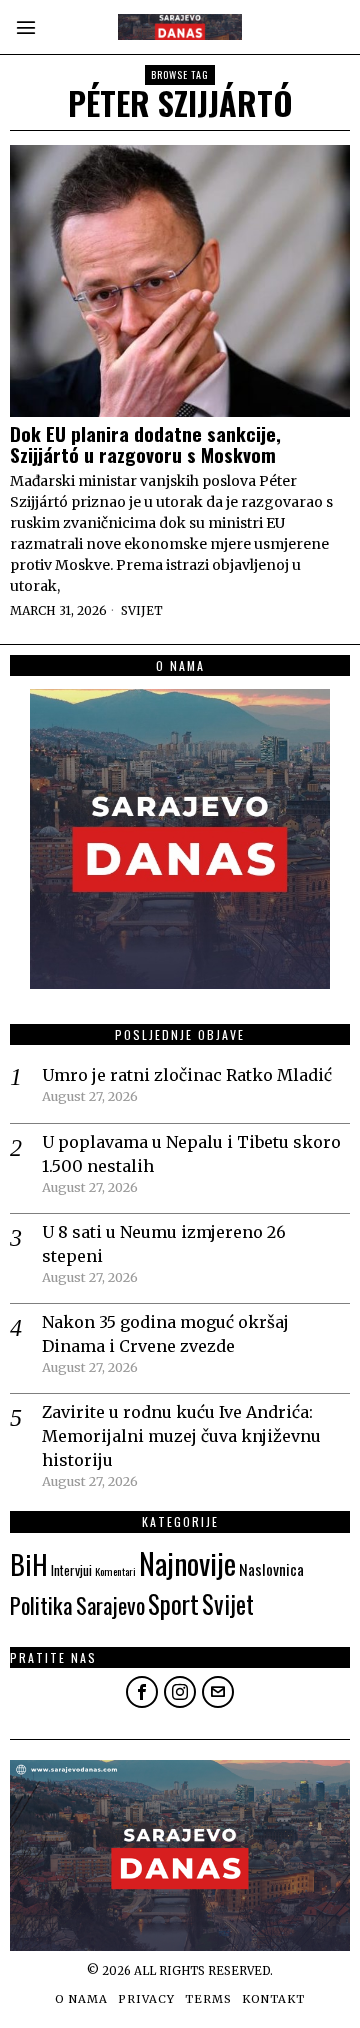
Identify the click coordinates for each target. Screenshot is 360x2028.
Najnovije (187, 1562)
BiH (29, 1563)
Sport (173, 1603)
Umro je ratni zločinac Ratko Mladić (187, 1075)
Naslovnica (271, 1569)
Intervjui (71, 1570)
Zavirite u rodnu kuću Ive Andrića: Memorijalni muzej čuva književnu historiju (181, 1436)
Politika (41, 1605)
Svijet (142, 610)
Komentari (115, 1571)
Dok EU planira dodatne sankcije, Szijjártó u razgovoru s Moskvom (145, 444)
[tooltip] (142, 1692)
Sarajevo (110, 1604)
